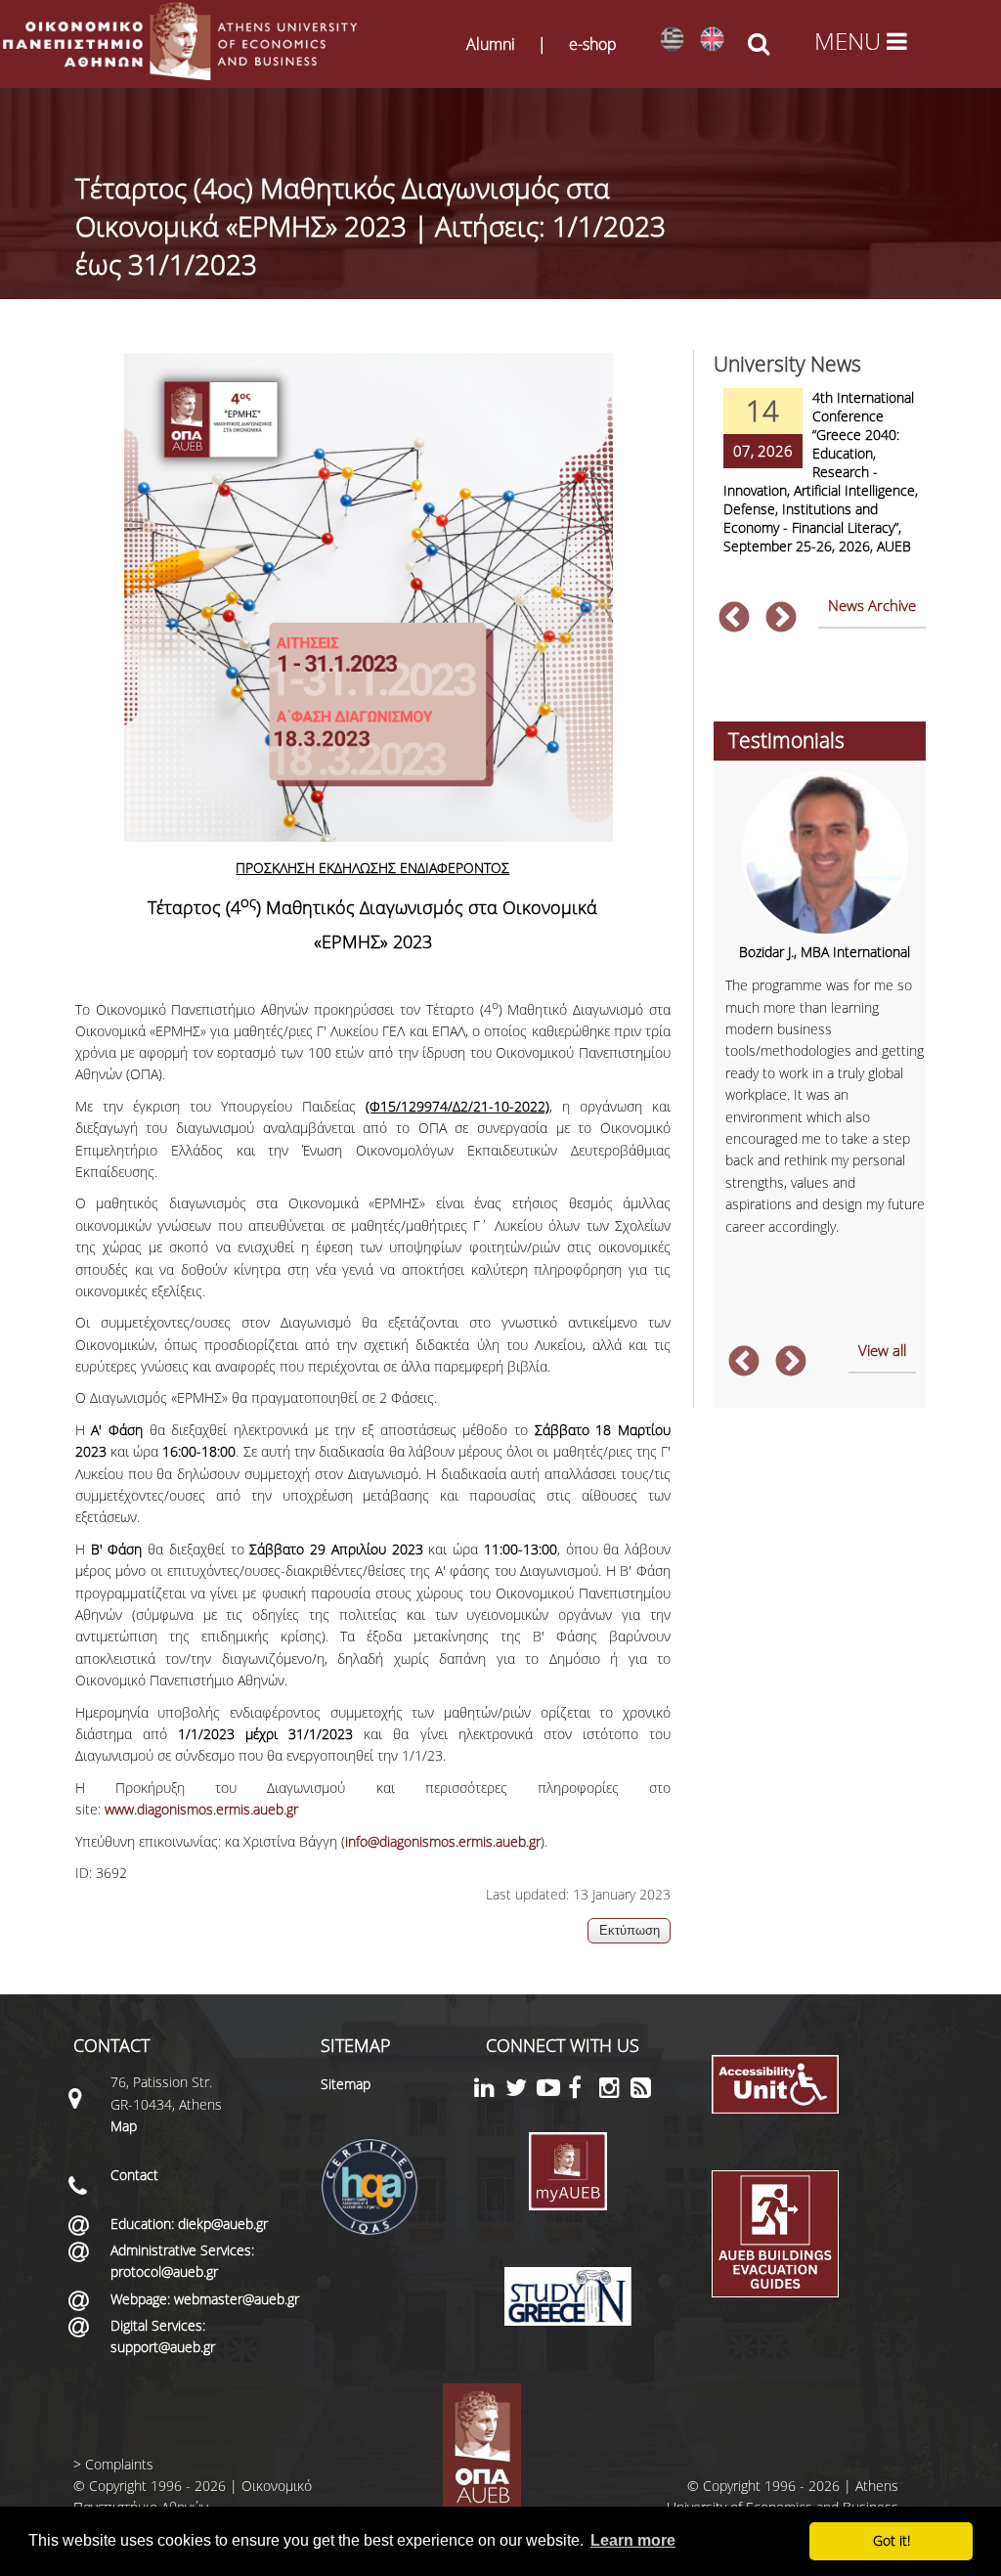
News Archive (872, 605)
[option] (820, 484)
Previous (734, 619)
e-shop (593, 44)
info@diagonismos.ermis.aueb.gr (443, 1841)
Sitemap (346, 2084)
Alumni (491, 44)
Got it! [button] (892, 2540)
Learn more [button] (633, 2540)
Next (781, 619)
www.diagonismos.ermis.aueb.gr (201, 1809)
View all (882, 1350)
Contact (134, 2175)
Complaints (119, 2464)
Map (124, 2126)
